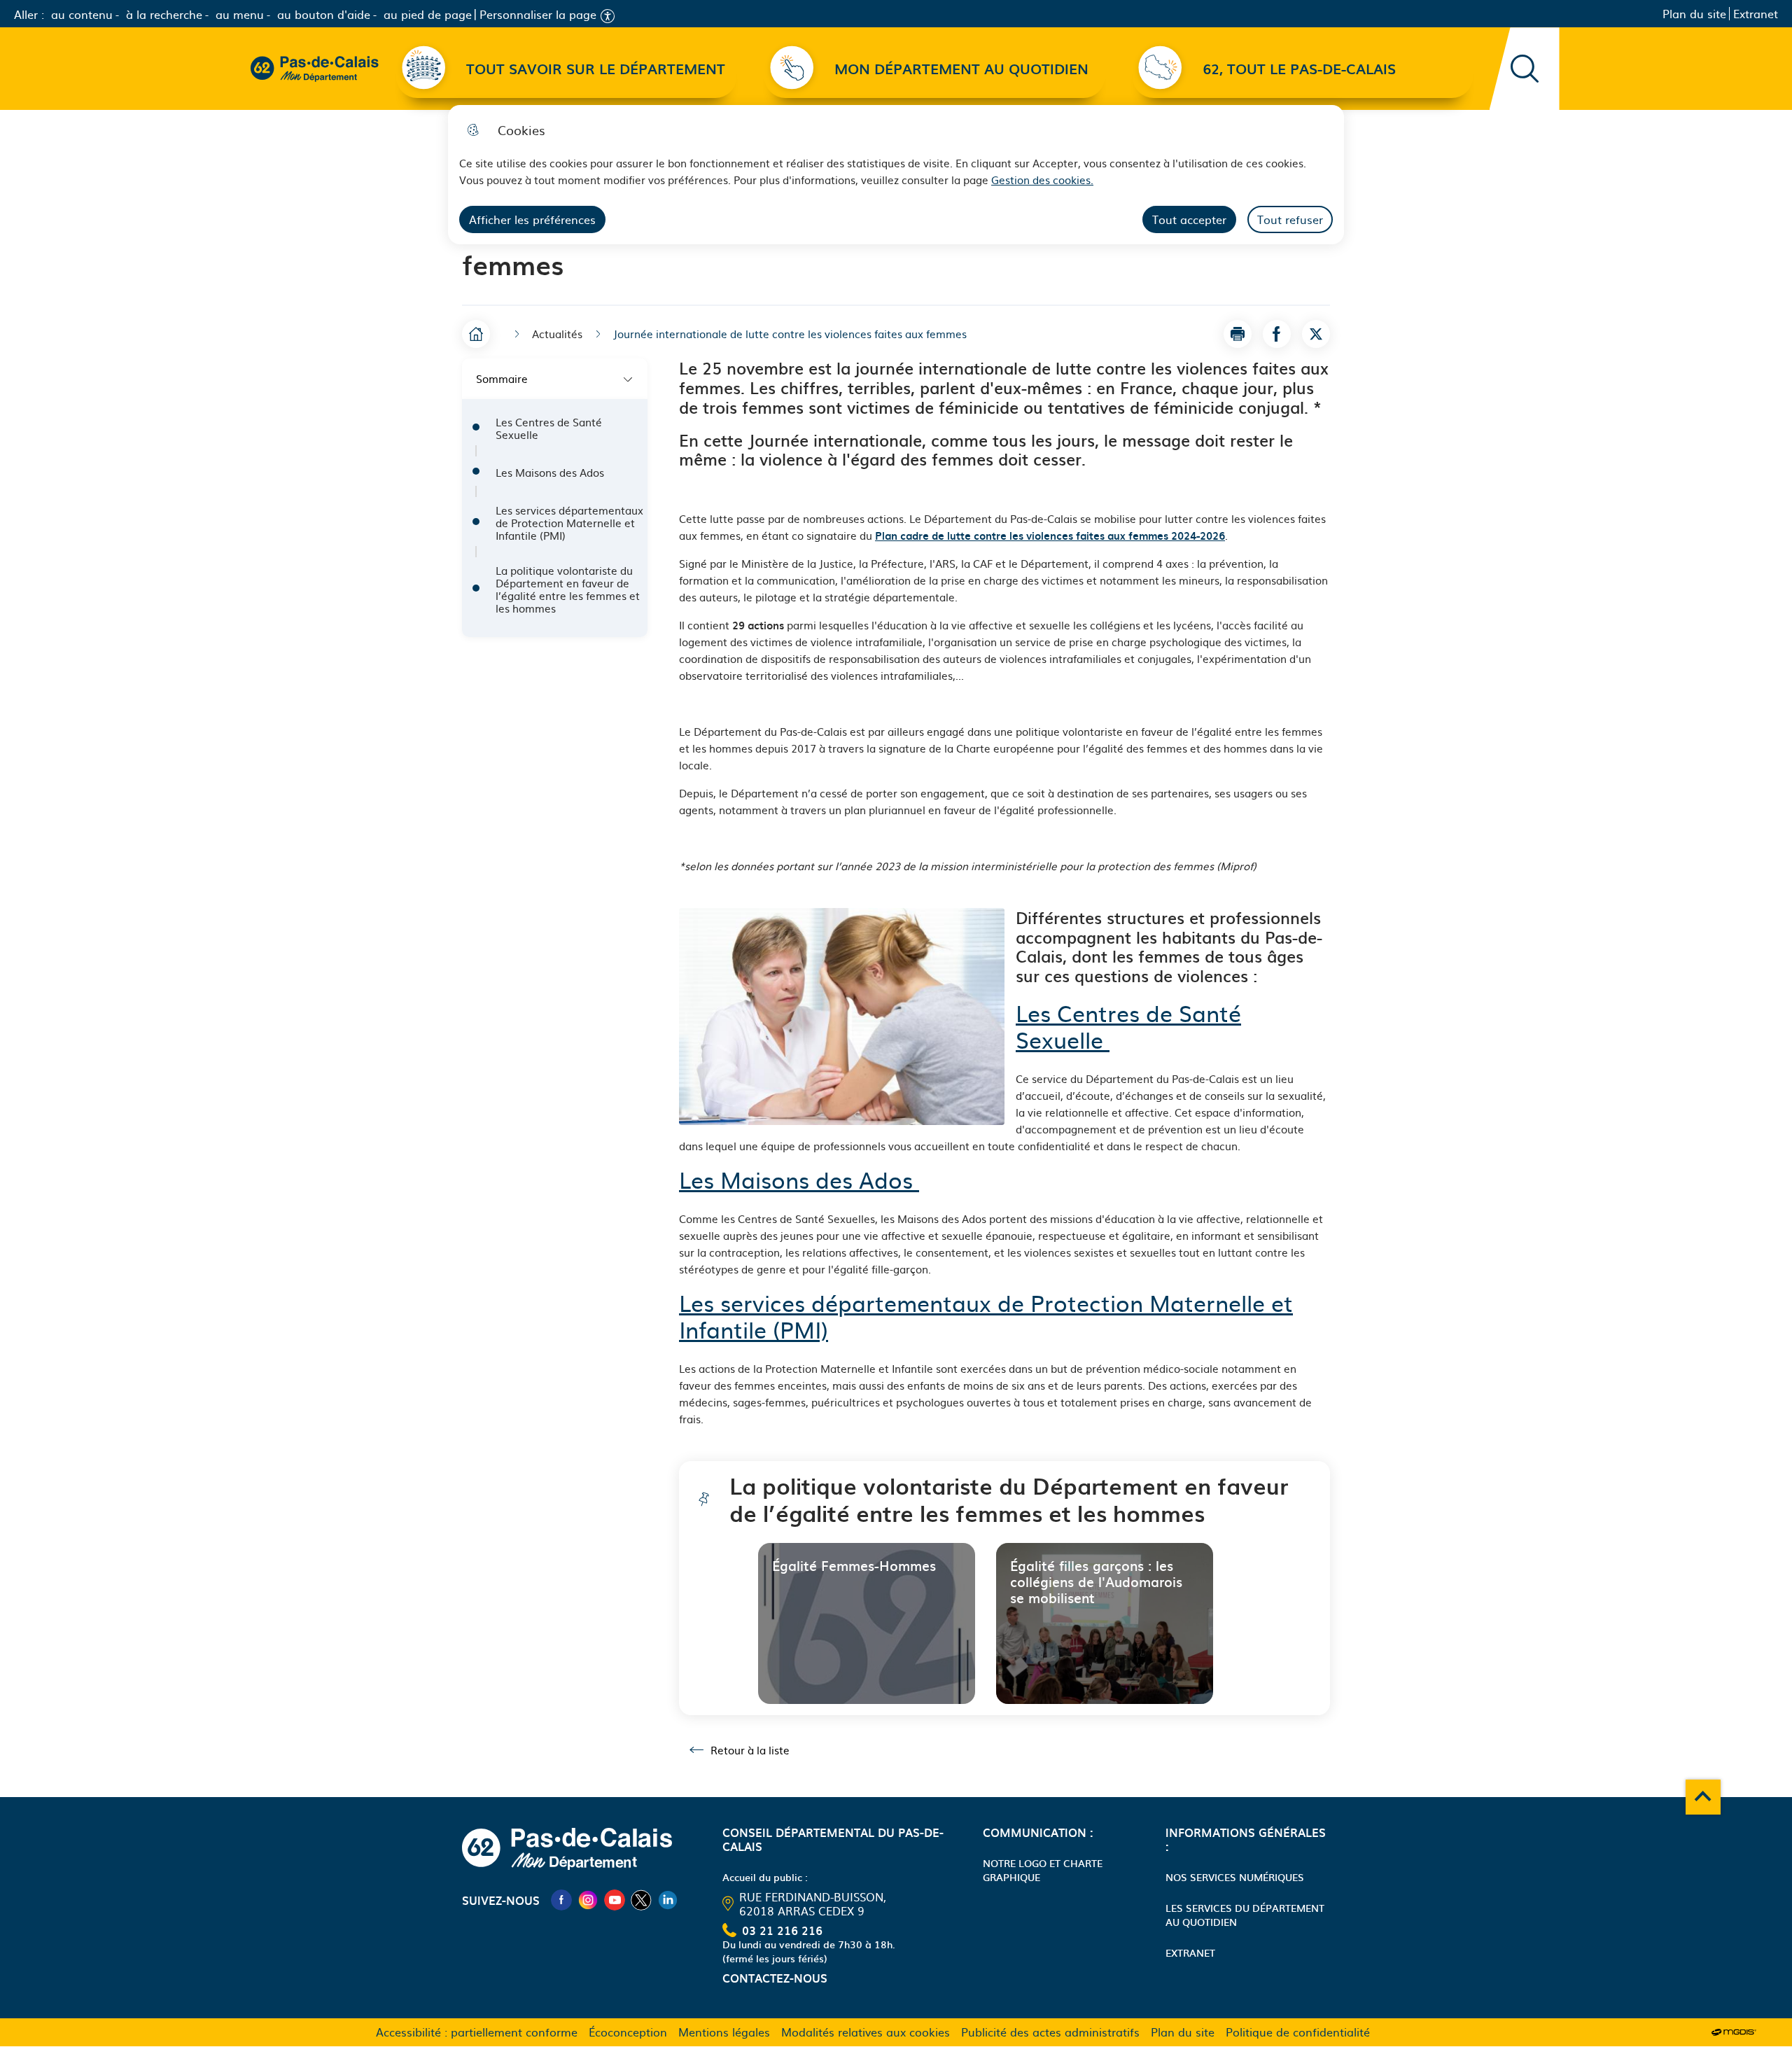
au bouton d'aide (324, 14)
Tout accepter (1189, 219)
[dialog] (896, 175)
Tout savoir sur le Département (596, 69)
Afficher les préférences (532, 219)
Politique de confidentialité (1298, 2032)
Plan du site (1694, 14)
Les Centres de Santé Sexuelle (549, 428)
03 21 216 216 (782, 1930)
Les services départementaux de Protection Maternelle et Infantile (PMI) (569, 523)
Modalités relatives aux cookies (866, 2032)
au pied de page (428, 14)
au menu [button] (240, 14)
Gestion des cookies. (1042, 180)
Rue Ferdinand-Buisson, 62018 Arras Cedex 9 (813, 1903)
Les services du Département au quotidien (1245, 1915)
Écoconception (628, 2032)
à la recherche (164, 14)
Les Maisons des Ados (551, 473)
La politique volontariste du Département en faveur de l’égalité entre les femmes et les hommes (568, 589)
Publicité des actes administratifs (1050, 2032)
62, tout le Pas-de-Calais (1299, 69)
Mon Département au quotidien (961, 69)
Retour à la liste (740, 1750)
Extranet (1756, 14)
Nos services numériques (1235, 1877)
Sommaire (502, 378)
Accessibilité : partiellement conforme (477, 2032)
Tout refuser (1290, 219)
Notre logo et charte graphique (1043, 1870)
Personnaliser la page (538, 14)
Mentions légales (724, 2032)
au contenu (82, 14)
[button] (1238, 334)
